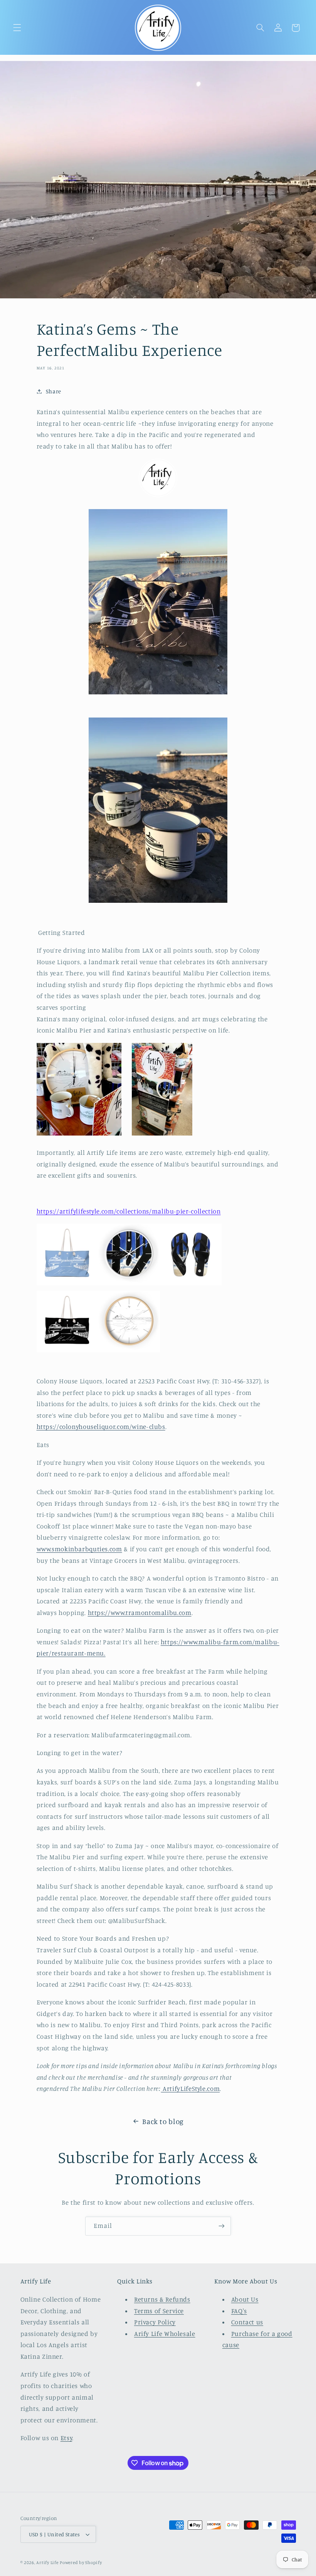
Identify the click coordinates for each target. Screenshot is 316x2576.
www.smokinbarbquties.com (79, 1549)
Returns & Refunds (162, 2299)
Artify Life (47, 2562)
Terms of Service (159, 2311)
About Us (245, 2299)
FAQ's (239, 2311)
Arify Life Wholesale (165, 2334)
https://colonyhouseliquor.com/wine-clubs (101, 1427)
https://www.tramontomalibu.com (140, 1613)
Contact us (247, 2322)
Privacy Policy (155, 2322)
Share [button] (54, 391)
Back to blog (163, 2121)
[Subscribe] (222, 2226)
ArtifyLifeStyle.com (191, 2089)
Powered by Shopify (81, 2562)
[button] (17, 28)
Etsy (66, 2438)
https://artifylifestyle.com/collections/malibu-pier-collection (129, 1211)
